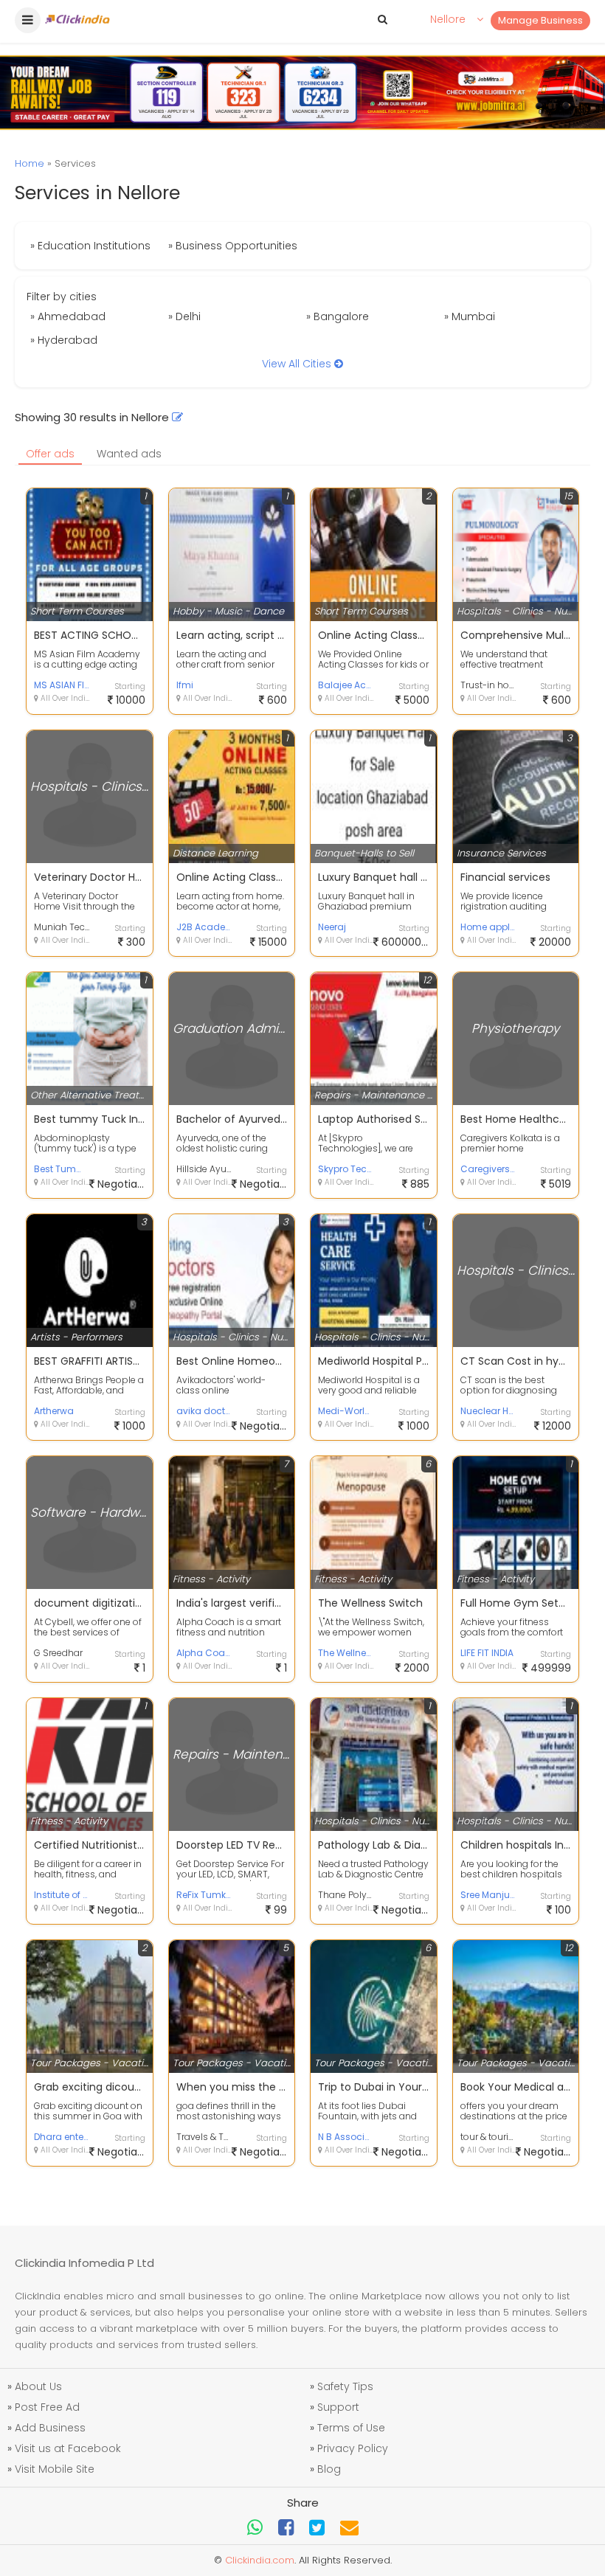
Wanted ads (129, 454)
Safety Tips (345, 2386)
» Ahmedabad (68, 316)
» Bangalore (338, 316)
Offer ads (50, 454)
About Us (38, 2386)
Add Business (50, 2428)
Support (338, 2407)
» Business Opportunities (233, 246)
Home (30, 163)
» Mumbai (470, 316)
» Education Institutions (90, 246)
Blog (329, 2469)
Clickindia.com (260, 2560)
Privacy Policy (353, 2448)
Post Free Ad (47, 2407)
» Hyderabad (64, 340)
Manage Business (540, 20)
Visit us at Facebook (68, 2448)
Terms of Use (351, 2428)
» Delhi (184, 316)
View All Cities (298, 364)
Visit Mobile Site (55, 2469)
